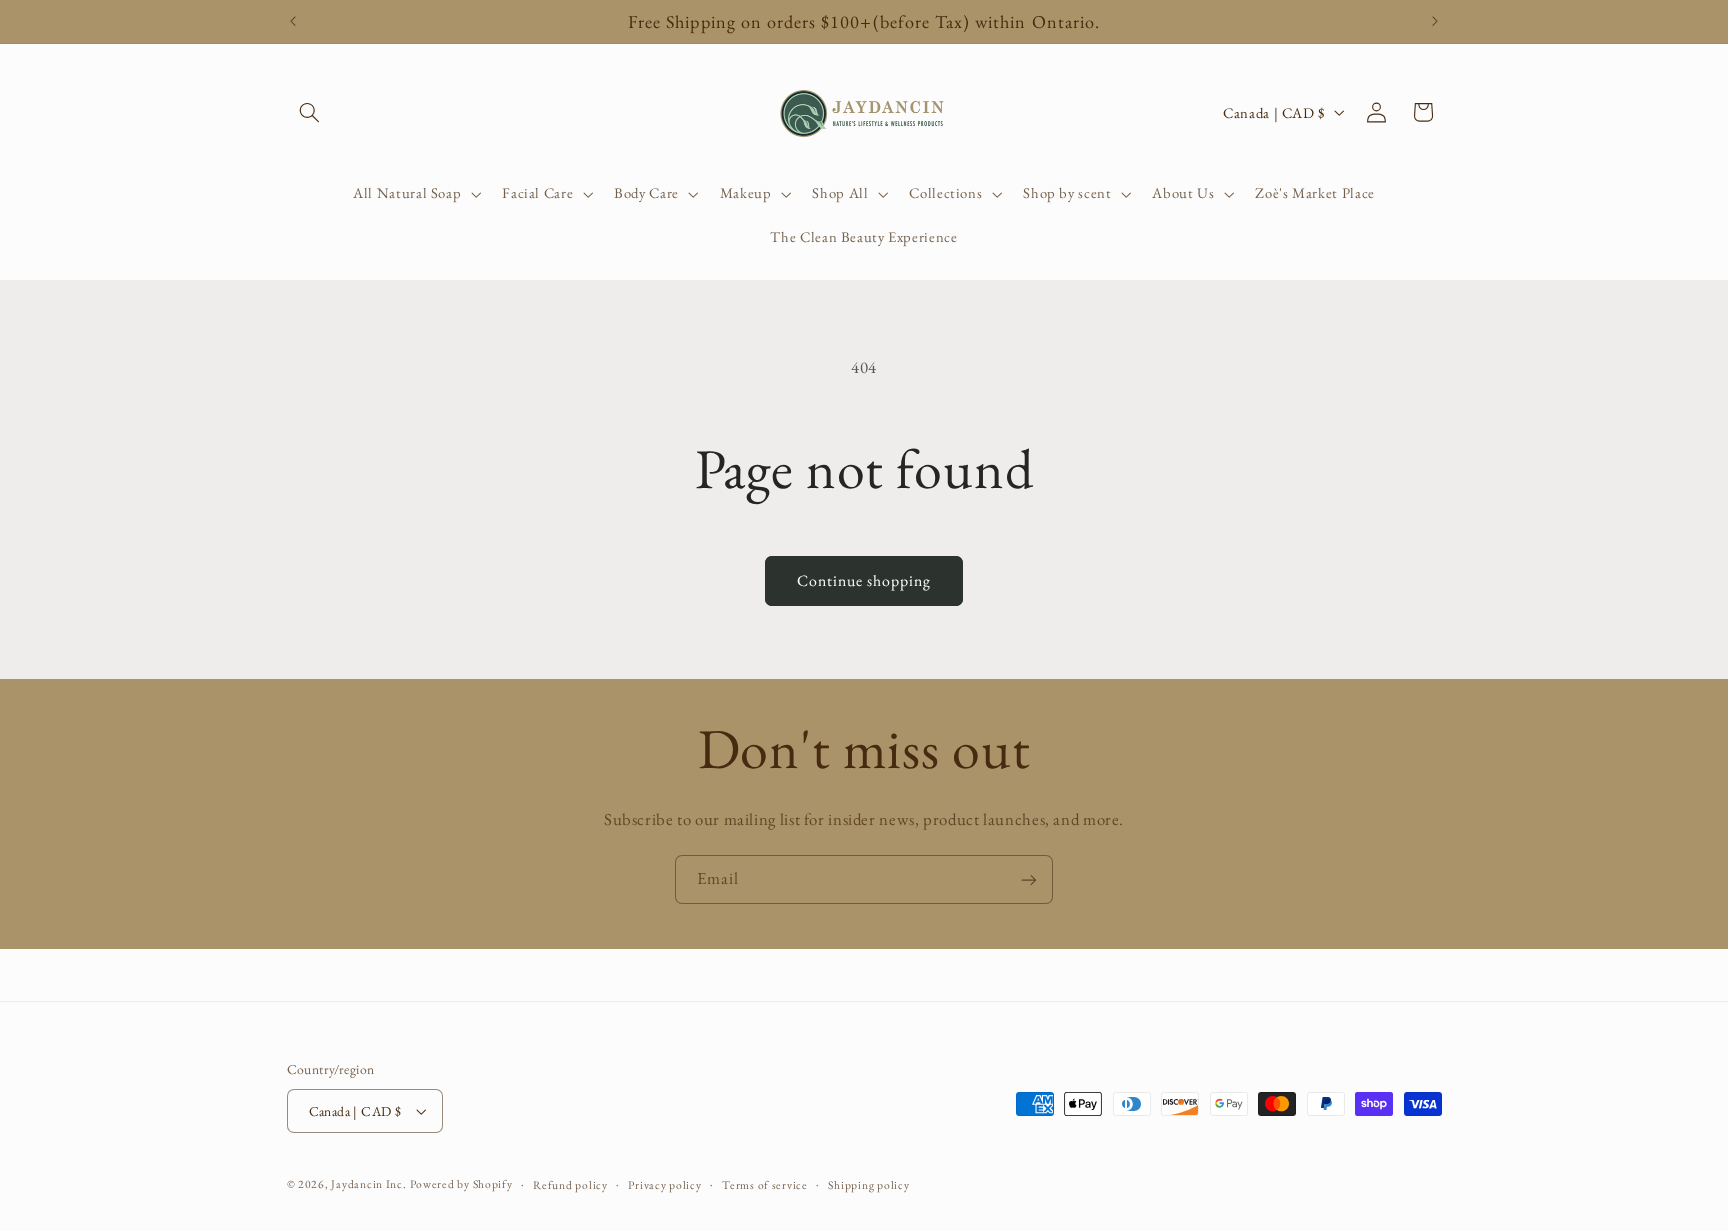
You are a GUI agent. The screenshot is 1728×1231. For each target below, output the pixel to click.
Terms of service (765, 1184)
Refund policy (570, 1184)
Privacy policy (664, 1184)
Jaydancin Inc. (368, 1183)
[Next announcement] (1435, 22)
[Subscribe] (1029, 879)
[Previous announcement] (293, 22)
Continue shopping (864, 580)
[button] (310, 112)
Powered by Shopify (461, 1183)
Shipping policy (868, 1184)
